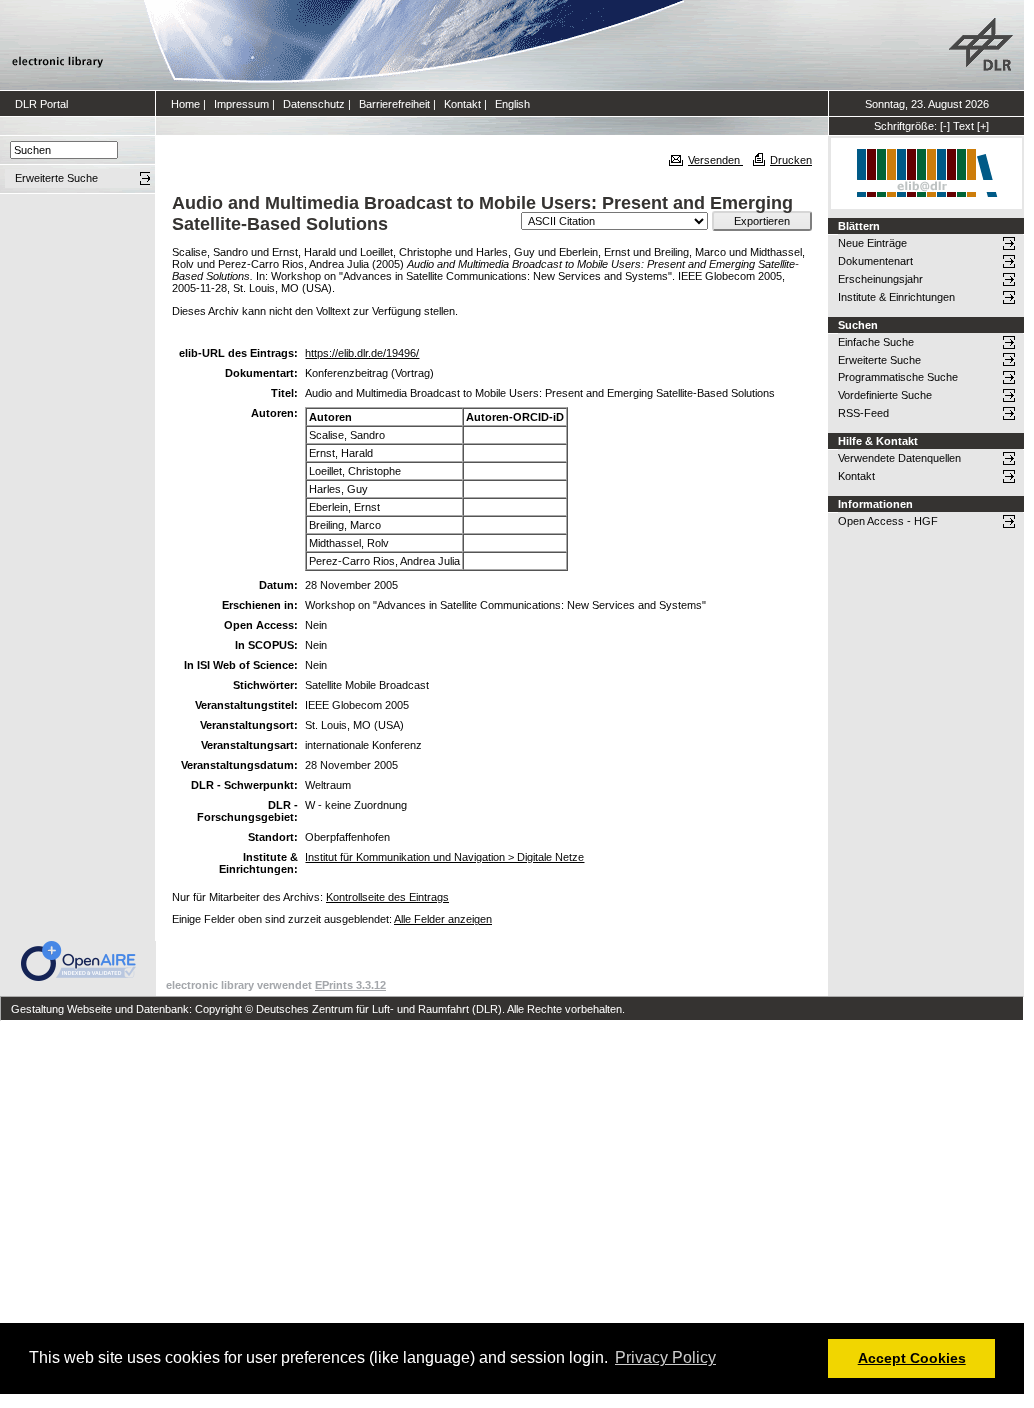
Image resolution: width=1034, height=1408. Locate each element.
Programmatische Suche (898, 377)
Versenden (715, 160)
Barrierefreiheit (394, 104)
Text (963, 126)
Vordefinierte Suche (885, 395)
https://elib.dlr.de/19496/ (362, 353)
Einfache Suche (876, 342)
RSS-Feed (863, 413)
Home (185, 104)
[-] (945, 126)
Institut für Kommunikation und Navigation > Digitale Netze (444, 857)
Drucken (791, 160)
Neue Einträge (872, 243)
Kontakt (462, 104)
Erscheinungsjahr (880, 279)
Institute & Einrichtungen (896, 297)
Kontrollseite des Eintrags (387, 897)
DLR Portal (41, 104)
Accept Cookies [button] (912, 1358)
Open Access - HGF (888, 521)
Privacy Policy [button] (665, 1357)
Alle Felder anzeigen (443, 919)
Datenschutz (314, 104)
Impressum (241, 104)
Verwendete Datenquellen (899, 458)
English (512, 104)
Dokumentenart (875, 261)
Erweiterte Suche (879, 360)
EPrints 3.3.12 (350, 985)
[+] (983, 126)
